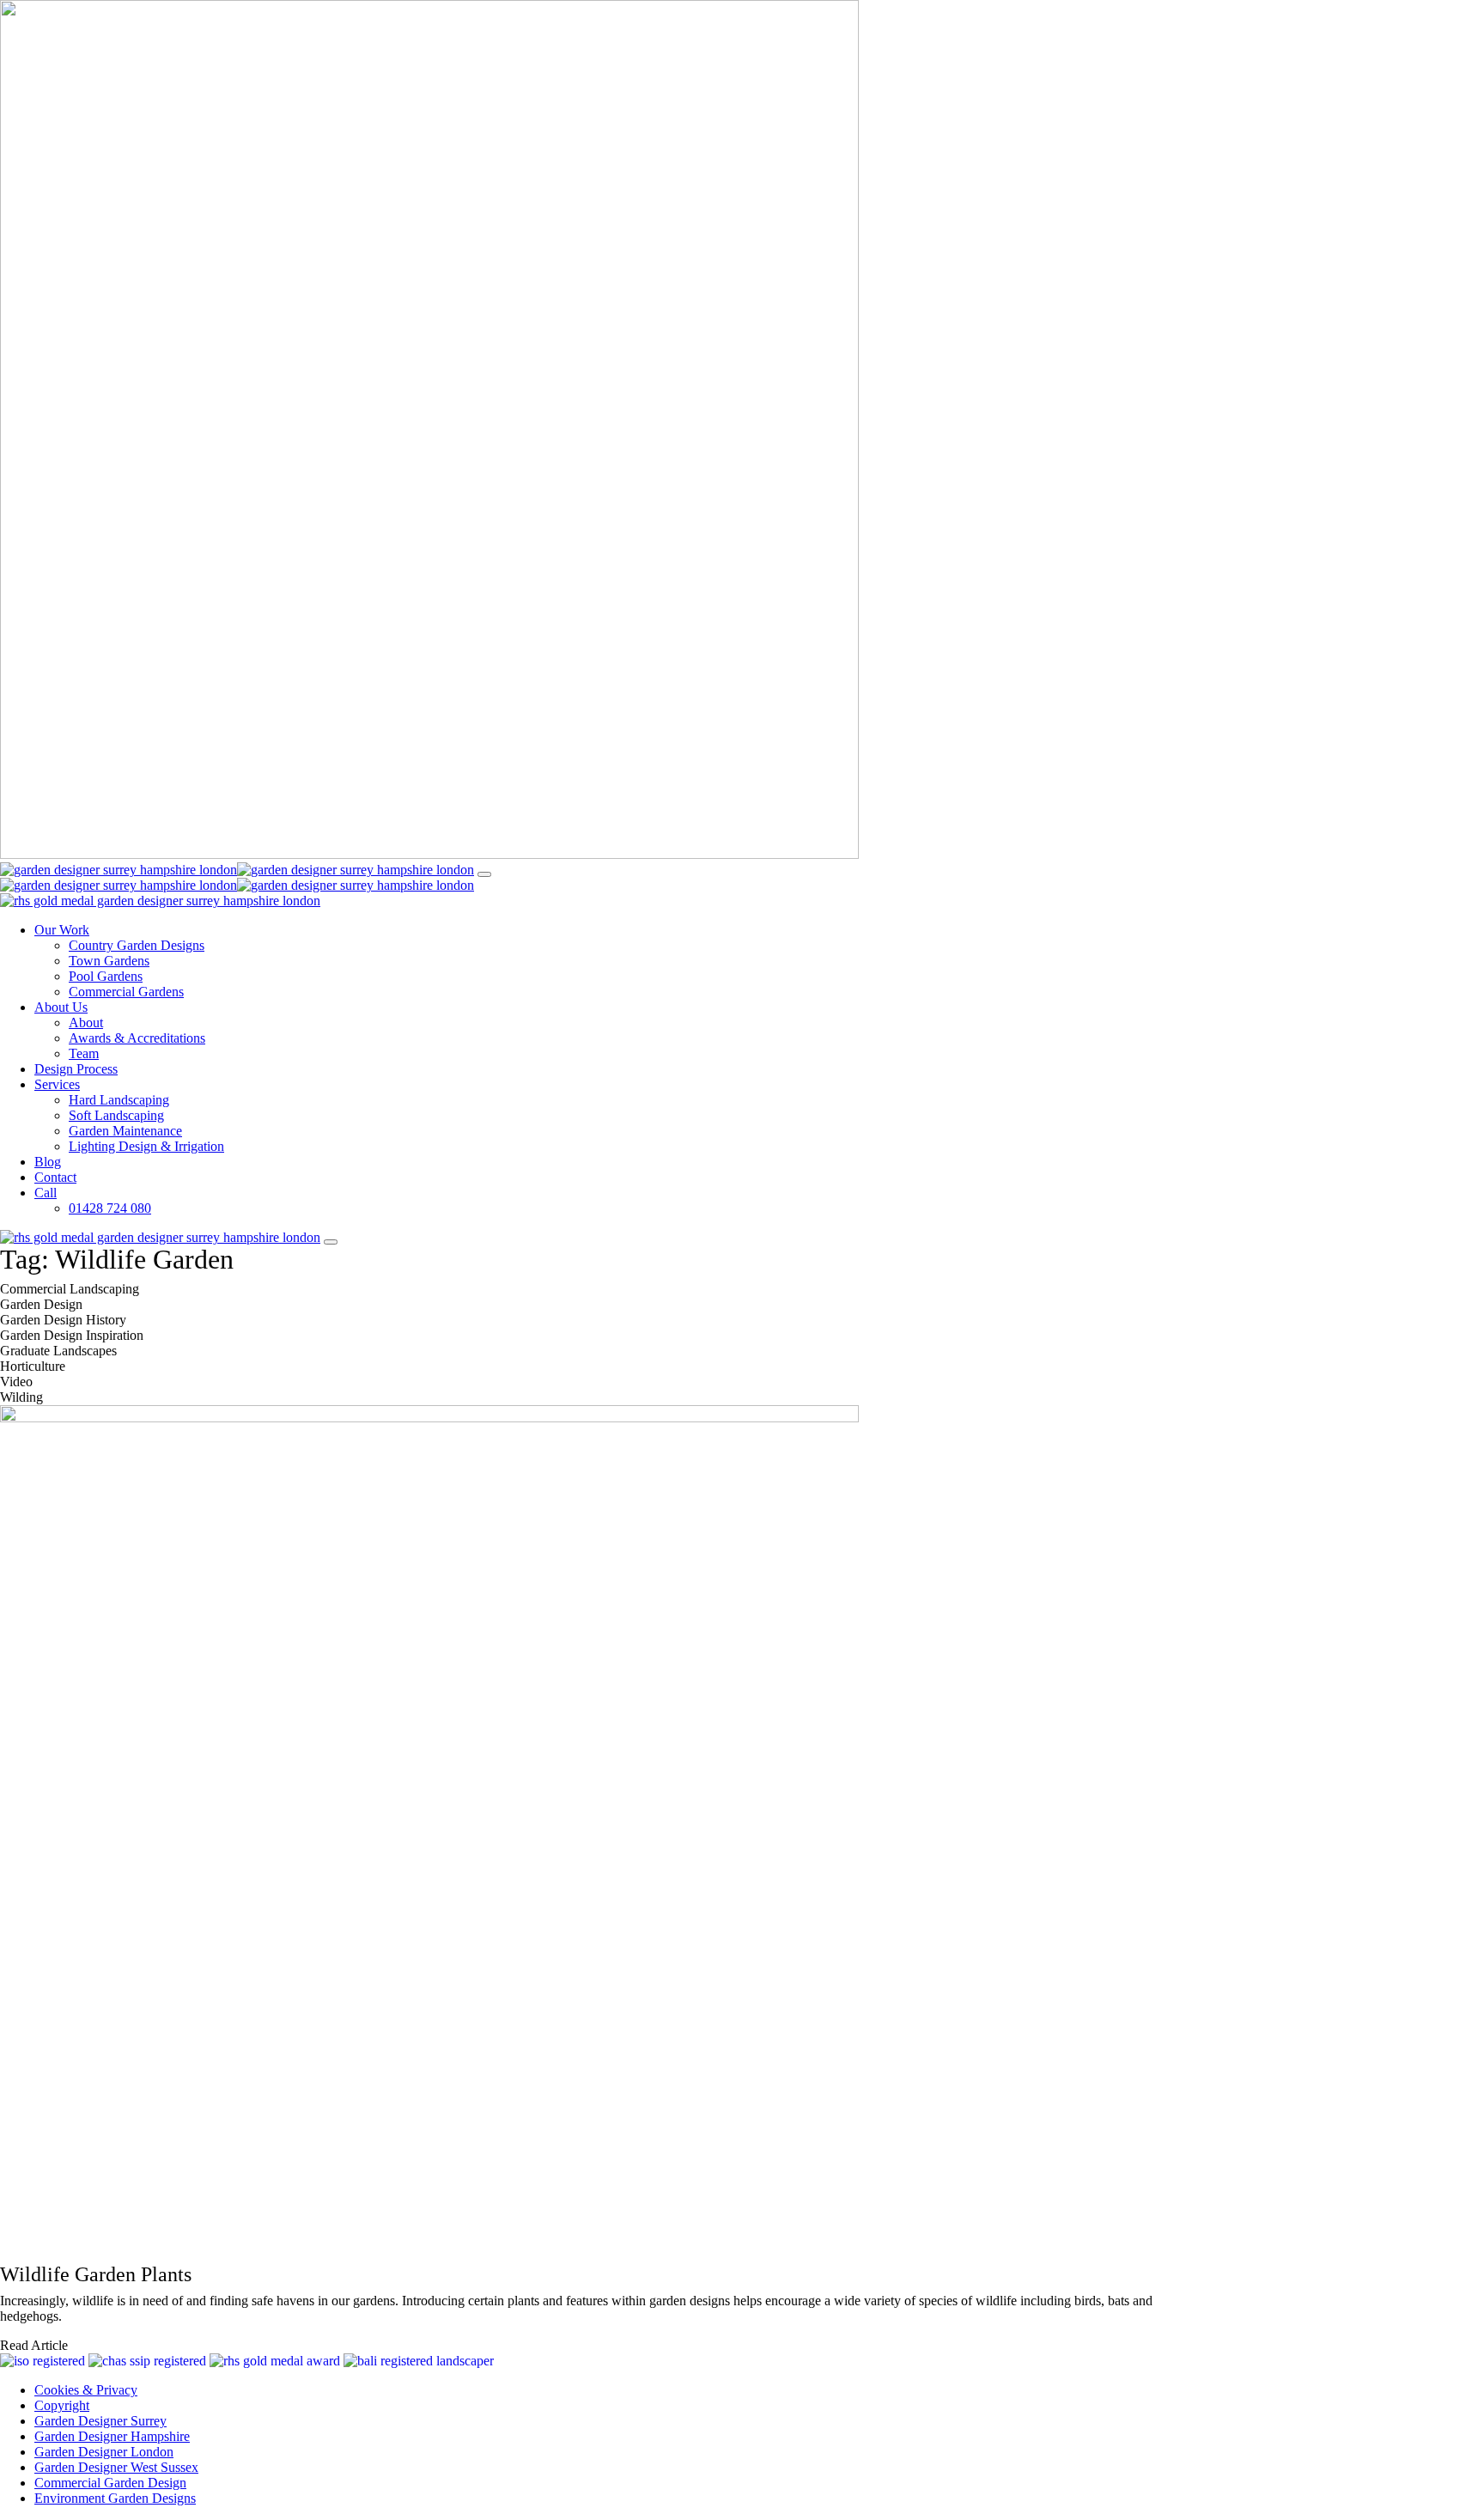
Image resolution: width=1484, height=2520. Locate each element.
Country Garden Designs (137, 945)
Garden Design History (63, 1320)
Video (16, 1382)
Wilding (21, 1397)
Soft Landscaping (116, 1115)
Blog (48, 1162)
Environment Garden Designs (115, 2498)
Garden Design (41, 1304)
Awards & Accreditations (137, 1038)
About (86, 1023)
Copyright (62, 2405)
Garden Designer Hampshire (112, 2436)
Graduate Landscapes (58, 1351)
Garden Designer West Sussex (116, 2467)
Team (84, 1053)
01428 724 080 (110, 1208)
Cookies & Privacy (86, 2390)
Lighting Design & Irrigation (146, 1146)
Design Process (76, 1069)
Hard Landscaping (119, 1100)
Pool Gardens (106, 976)
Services (57, 1084)
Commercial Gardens (126, 992)
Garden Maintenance (125, 1131)
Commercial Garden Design (110, 2483)
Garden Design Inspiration (72, 1335)
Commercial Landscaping (70, 1289)
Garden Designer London (104, 2452)
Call (46, 1193)
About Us (61, 1007)
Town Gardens (109, 961)
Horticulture (33, 1366)
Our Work (62, 930)
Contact (55, 1177)
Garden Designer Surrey (100, 2421)
